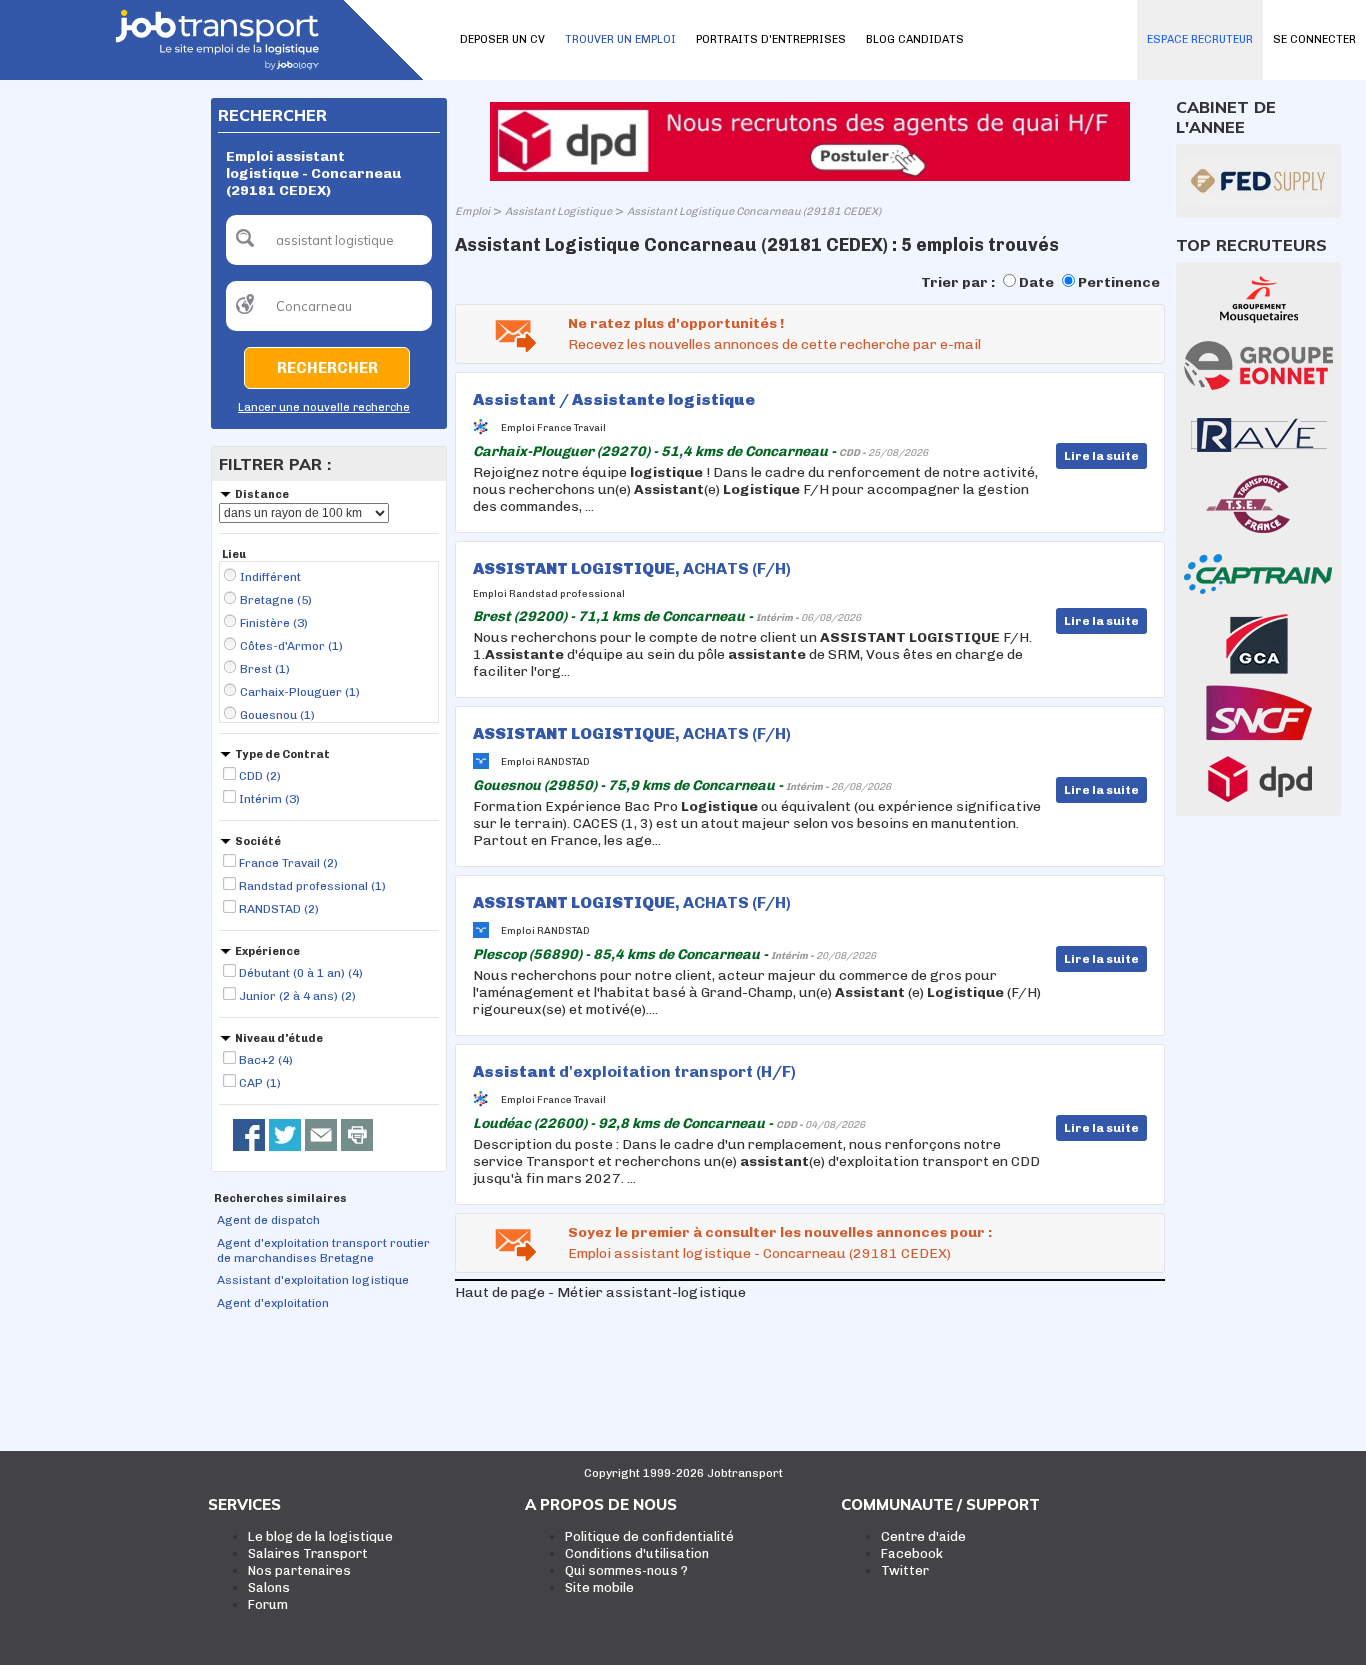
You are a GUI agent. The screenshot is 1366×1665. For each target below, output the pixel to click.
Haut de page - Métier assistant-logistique (600, 1292)
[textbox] (329, 240)
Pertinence (1119, 282)
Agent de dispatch (268, 1220)
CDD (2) (260, 776)
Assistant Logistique (558, 211)
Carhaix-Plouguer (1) (300, 692)
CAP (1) (260, 1083)
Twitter (905, 1570)
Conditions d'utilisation (637, 1553)
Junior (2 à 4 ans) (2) (297, 996)
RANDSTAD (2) (279, 909)
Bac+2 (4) (266, 1060)
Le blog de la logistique (320, 1536)
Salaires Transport (308, 1553)
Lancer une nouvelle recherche (324, 407)
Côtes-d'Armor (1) (291, 646)
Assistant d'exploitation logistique (313, 1280)
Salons (269, 1587)
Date (1036, 282)
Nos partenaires (299, 1570)
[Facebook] (249, 1135)
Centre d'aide (923, 1536)
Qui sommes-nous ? (626, 1570)
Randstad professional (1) (312, 886)
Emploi (472, 211)
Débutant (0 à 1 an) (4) (301, 973)
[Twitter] (285, 1135)
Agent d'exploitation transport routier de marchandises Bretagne (323, 1250)
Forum (268, 1604)
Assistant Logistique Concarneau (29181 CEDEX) (754, 211)
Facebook (912, 1553)
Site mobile (599, 1587)
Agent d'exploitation (273, 1303)
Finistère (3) (274, 623)
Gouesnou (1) (277, 715)
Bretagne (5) (276, 600)
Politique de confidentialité (649, 1536)
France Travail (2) (288, 863)
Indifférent (270, 577)
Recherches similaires (280, 1198)
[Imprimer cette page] (357, 1135)
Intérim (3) (269, 799)
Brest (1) (265, 669)
